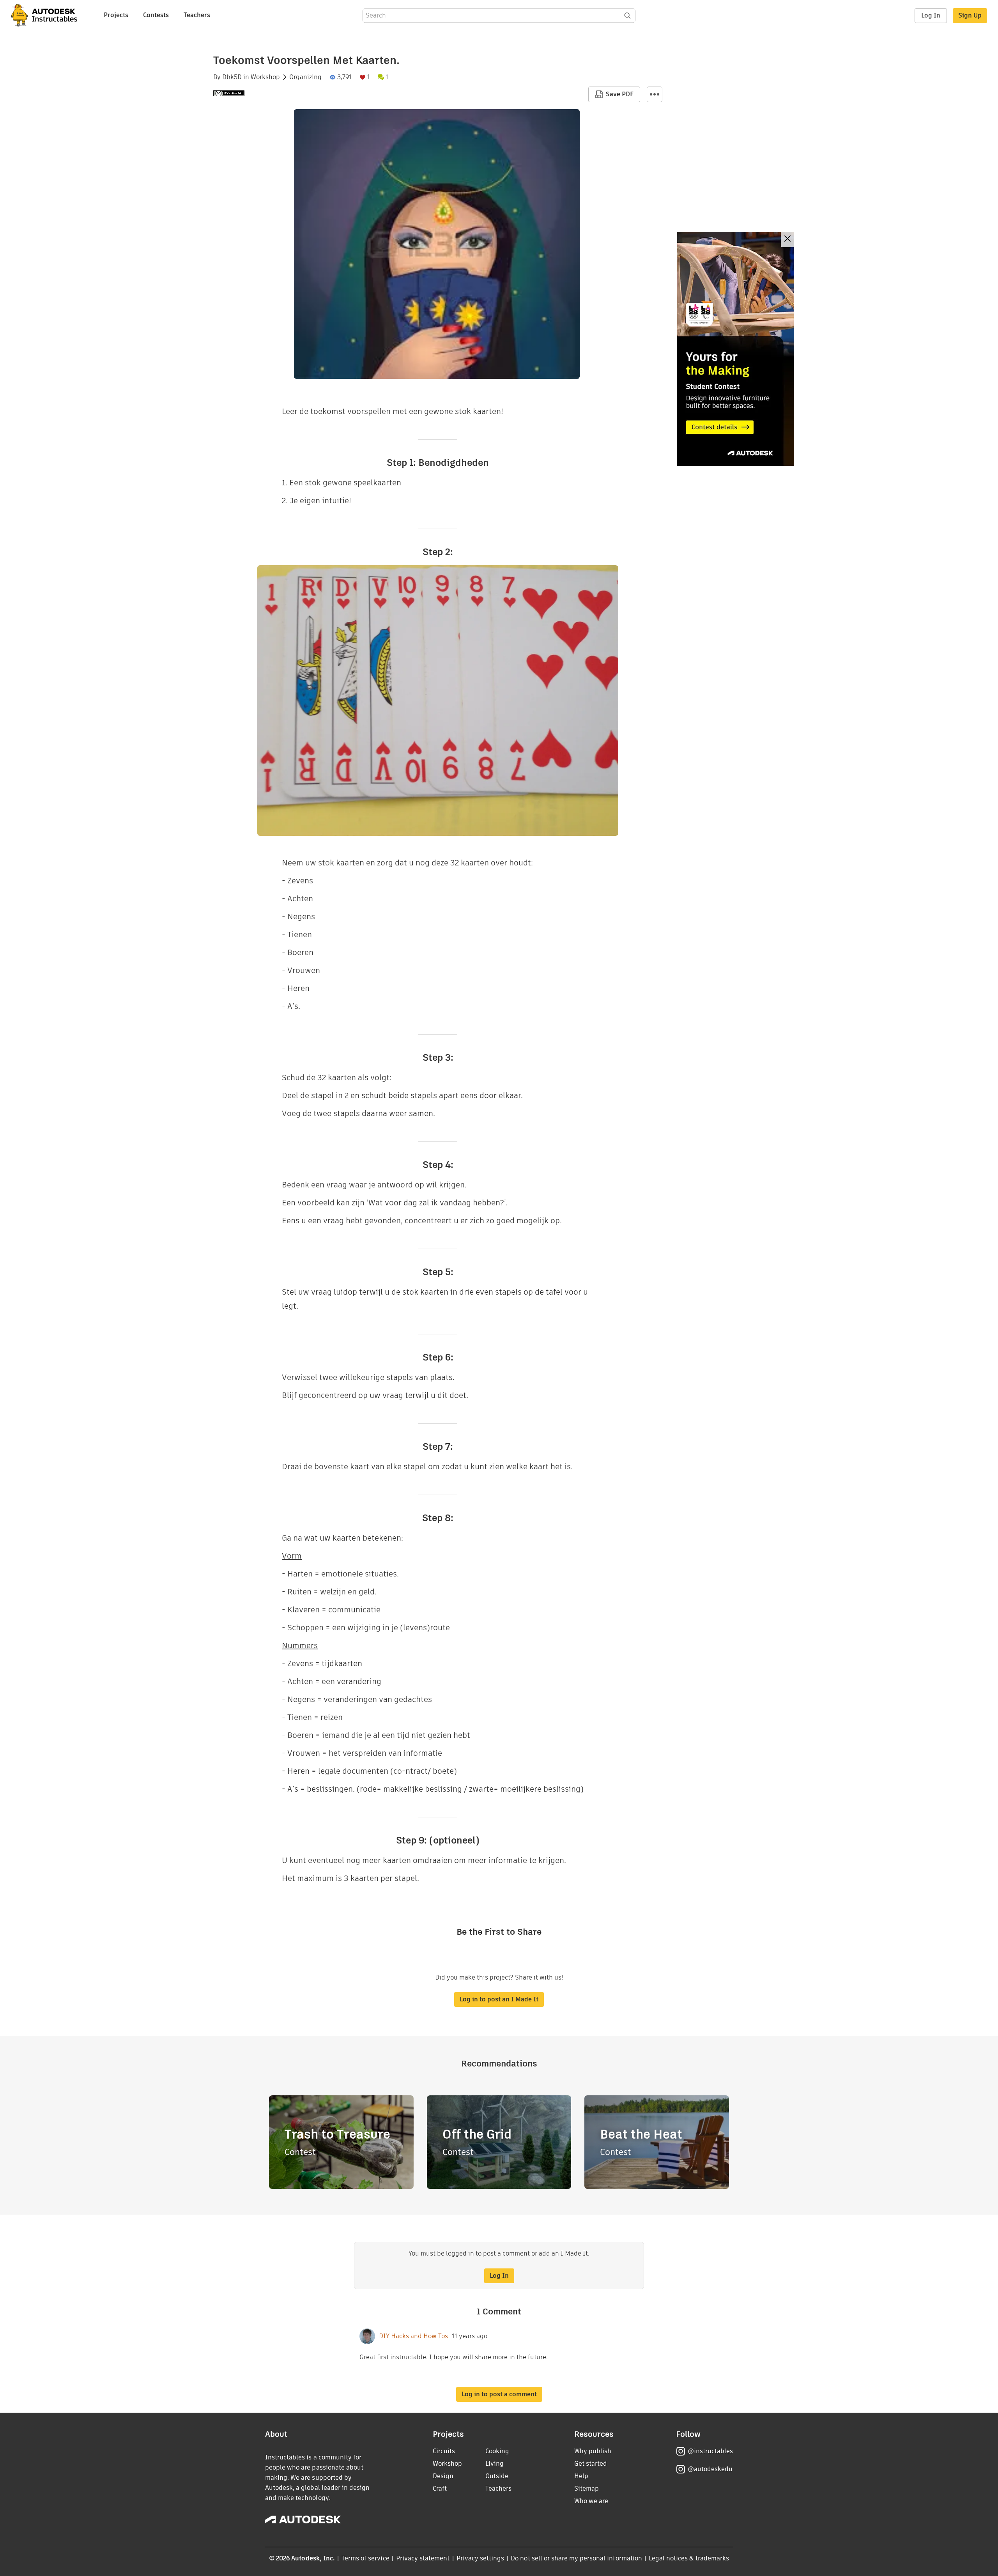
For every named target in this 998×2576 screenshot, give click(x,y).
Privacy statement (423, 2558)
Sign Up (970, 15)
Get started (591, 2464)
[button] (655, 94)
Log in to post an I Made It (499, 1999)
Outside (497, 2476)
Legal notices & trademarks (689, 2558)
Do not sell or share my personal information (576, 2558)
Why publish (593, 2451)
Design (443, 2476)
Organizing (305, 77)
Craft (440, 2488)
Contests (156, 15)
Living (495, 2464)
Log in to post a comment (499, 2394)
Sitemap (587, 2488)
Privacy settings (480, 2558)
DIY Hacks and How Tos (413, 2336)
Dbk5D (232, 77)
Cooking (497, 2451)
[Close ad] (787, 240)
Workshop (265, 77)
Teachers (197, 15)
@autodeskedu (710, 2469)
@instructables (710, 2451)
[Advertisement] (736, 349)
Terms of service (365, 2558)
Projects (116, 15)
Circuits (444, 2451)
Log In (931, 15)
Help (581, 2476)
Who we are (591, 2501)
